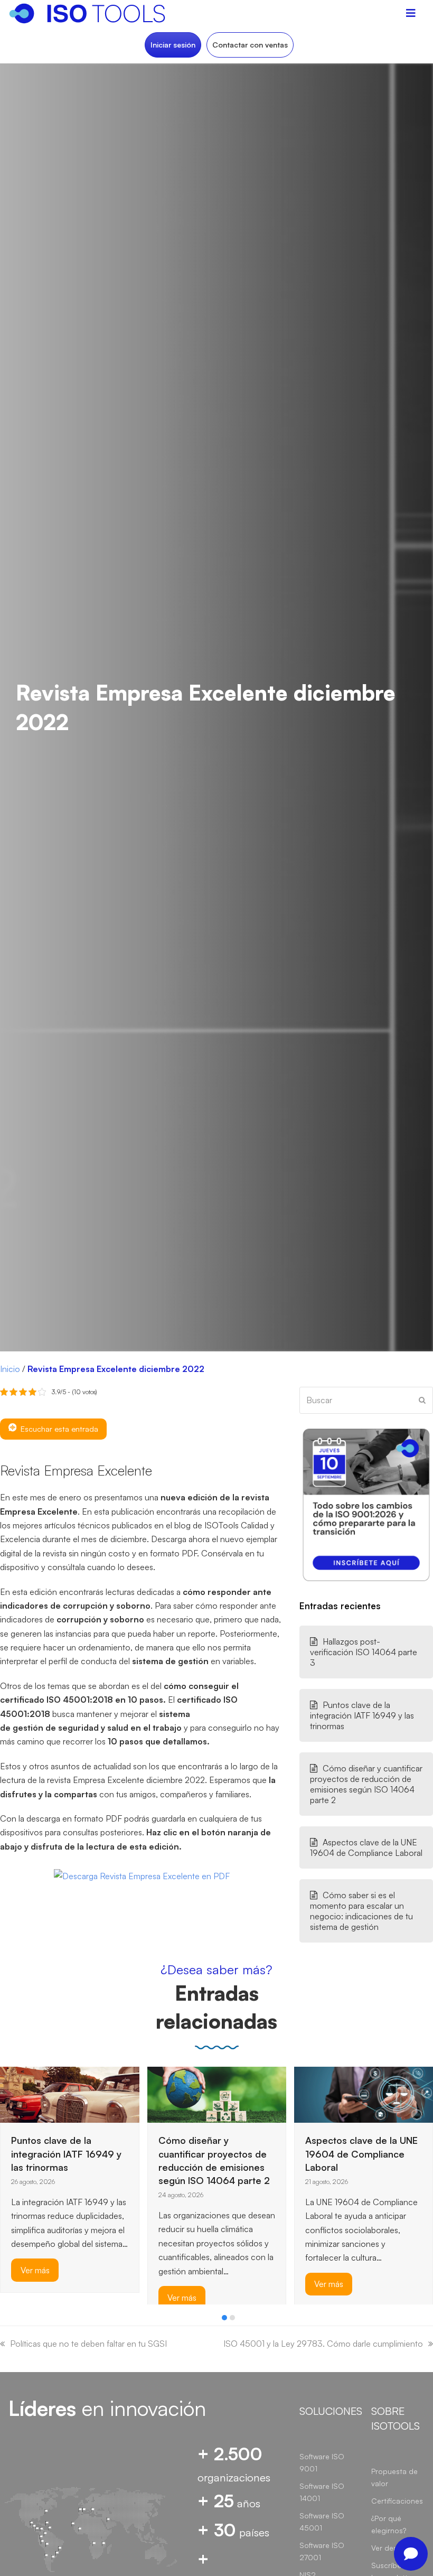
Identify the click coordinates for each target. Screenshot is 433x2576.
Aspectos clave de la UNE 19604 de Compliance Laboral (366, 1847)
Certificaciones (397, 2501)
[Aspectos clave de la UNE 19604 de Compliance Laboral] (217, 2094)
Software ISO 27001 (322, 2551)
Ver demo (388, 2548)
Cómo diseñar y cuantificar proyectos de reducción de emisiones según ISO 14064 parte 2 (366, 1784)
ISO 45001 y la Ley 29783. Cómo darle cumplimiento (323, 2344)
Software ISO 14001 (322, 2492)
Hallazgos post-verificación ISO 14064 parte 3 (364, 1652)
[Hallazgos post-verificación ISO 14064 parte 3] (321, 2092)
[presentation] (5, 2320)
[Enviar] (422, 1400)
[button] (224, 2318)
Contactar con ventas (250, 45)
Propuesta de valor (394, 2477)
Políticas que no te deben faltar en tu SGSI (88, 2344)
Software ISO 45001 (322, 2522)
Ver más (35, 2298)
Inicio (10, 1369)
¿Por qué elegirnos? (389, 2524)
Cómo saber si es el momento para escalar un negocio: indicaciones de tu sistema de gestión (361, 1911)
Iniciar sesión (173, 45)
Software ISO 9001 (322, 2462)
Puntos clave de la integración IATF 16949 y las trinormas (362, 1715)
